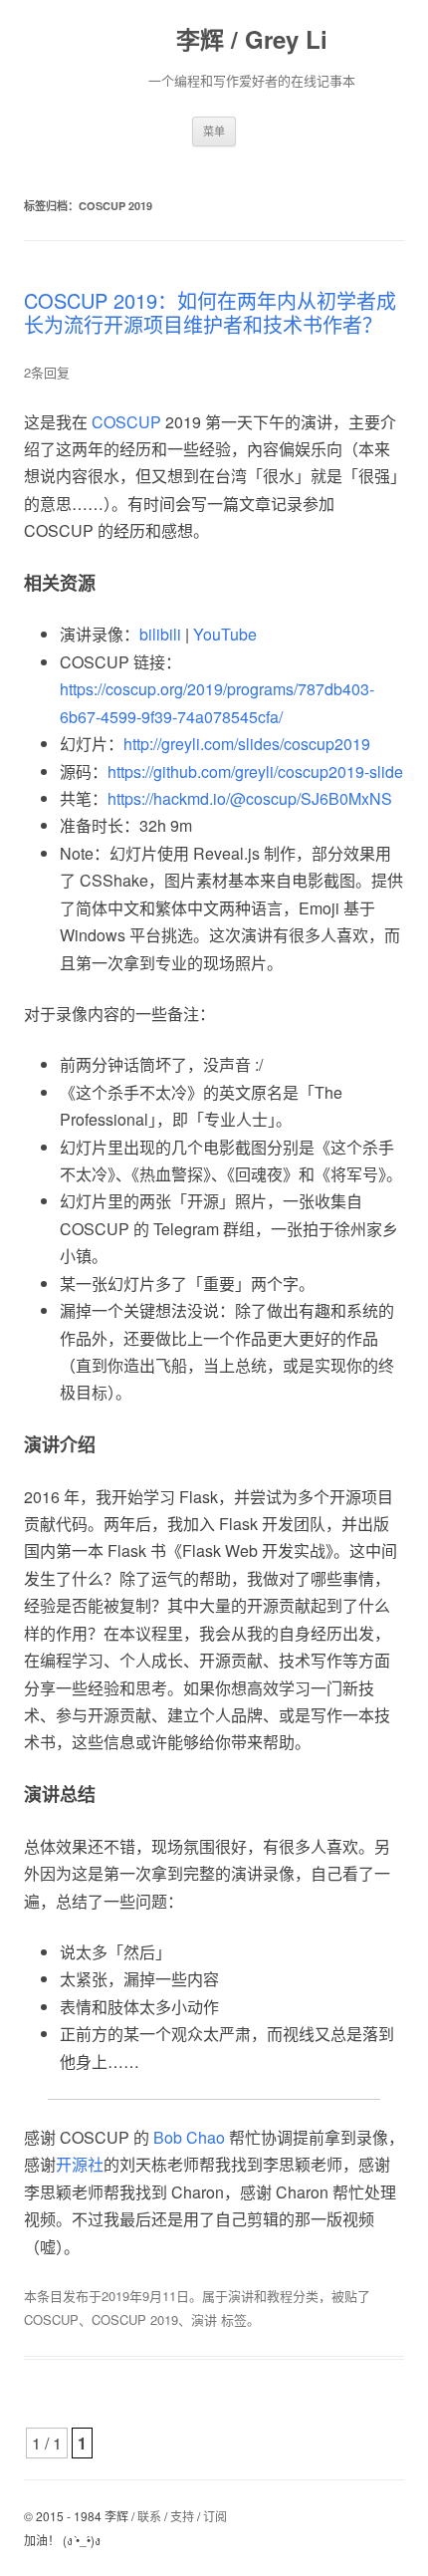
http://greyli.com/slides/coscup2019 (247, 744)
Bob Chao (189, 2137)
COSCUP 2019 (135, 2319)
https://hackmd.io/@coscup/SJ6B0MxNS (250, 798)
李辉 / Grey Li (252, 39)
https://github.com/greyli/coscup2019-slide (255, 772)
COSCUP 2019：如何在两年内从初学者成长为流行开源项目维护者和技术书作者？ (210, 312)
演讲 (204, 2319)
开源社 (80, 2164)
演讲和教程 (260, 2296)
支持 (182, 2516)
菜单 (214, 130)
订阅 (215, 2516)
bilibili (160, 634)
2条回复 (47, 372)
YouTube (225, 634)
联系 (149, 2516)
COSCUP (126, 422)
